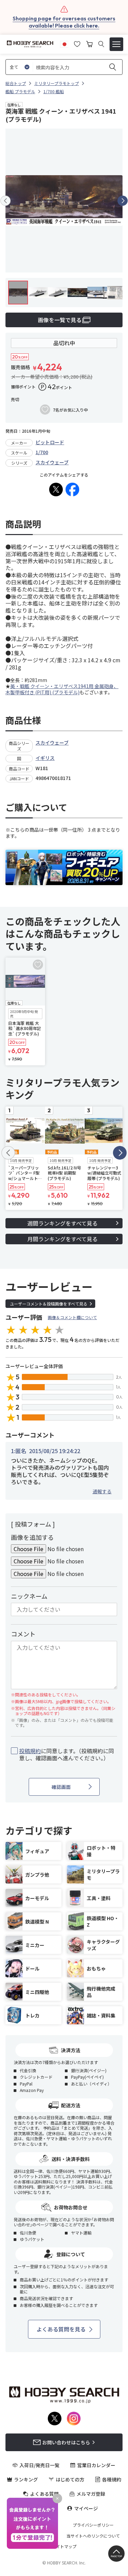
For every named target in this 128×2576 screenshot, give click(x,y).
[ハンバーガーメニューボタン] (116, 44)
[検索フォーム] (101, 44)
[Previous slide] (5, 201)
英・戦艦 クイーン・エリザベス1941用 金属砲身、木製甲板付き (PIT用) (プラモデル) (62, 689)
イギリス (45, 758)
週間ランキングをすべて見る (62, 1223)
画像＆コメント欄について (72, 1317)
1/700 (42, 452)
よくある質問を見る (61, 2329)
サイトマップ (64, 2546)
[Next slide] (123, 201)
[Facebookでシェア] (72, 489)
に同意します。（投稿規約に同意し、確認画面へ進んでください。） (67, 1755)
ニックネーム (29, 1596)
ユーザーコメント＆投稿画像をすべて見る (49, 1304)
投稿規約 (30, 1751)
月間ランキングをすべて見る (62, 1239)
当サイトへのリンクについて (93, 2536)
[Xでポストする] (56, 489)
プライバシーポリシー (93, 2525)
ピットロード (50, 442)
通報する (102, 1491)
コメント (23, 1634)
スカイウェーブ (52, 462)
